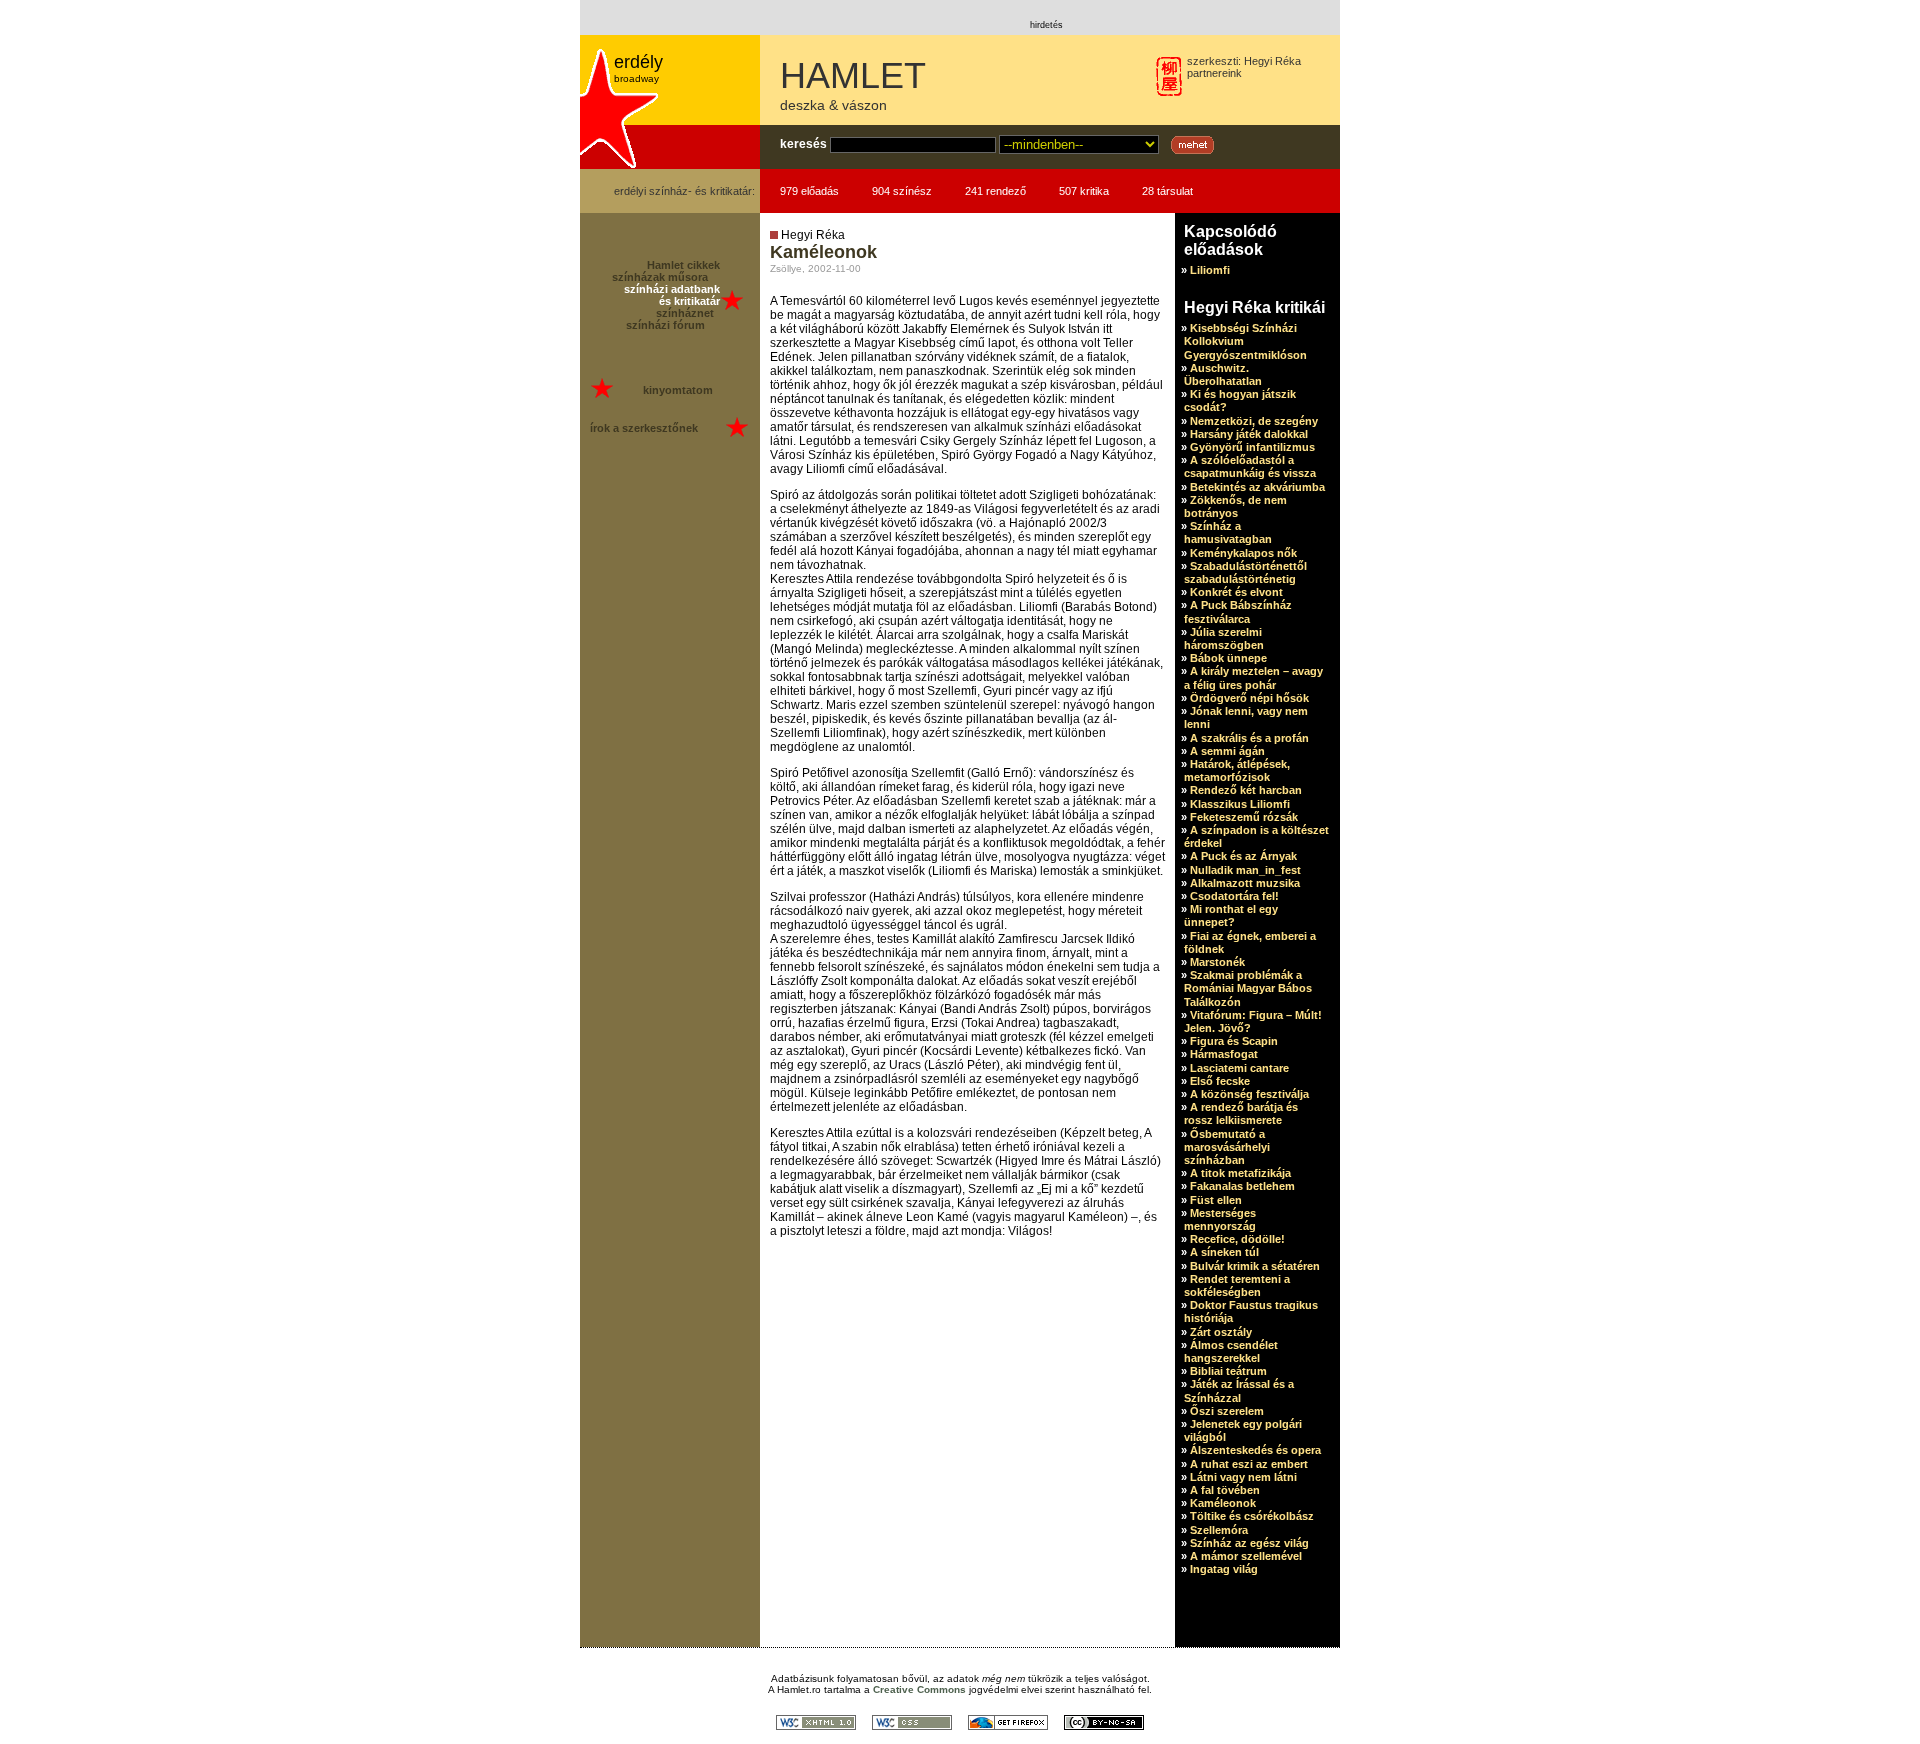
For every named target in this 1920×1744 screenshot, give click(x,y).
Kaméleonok (1223, 1503)
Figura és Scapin (1234, 1041)
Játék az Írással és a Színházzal (1239, 1390)
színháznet (685, 313)
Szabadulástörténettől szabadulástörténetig (1245, 572)
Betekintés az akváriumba (1257, 487)
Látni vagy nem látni (1243, 1477)
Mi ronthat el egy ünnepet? (1231, 915)
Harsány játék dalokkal (1249, 434)
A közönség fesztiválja (1249, 1094)
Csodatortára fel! (1234, 896)
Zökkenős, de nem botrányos (1235, 506)
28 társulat (1167, 191)
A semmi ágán (1227, 751)
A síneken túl (1224, 1252)
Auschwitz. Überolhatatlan (1223, 374)
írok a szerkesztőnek (644, 428)
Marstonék (1217, 962)
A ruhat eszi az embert (1249, 1464)
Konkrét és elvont (1236, 592)
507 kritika (1084, 191)
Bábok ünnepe (1228, 658)
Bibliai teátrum (1228, 1371)
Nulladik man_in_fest (1245, 870)
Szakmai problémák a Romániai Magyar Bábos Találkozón (1248, 988)
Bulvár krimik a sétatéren (1255, 1266)
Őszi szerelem (1227, 1411)
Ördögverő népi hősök (1249, 698)
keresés (803, 144)
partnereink (1214, 73)
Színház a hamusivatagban (1228, 532)
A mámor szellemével (1246, 1556)
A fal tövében (1225, 1490)
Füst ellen (1216, 1200)
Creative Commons (919, 1689)
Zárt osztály (1221, 1332)
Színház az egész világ (1249, 1543)
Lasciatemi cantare (1239, 1068)
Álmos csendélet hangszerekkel (1231, 1351)
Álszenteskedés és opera (1255, 1450)
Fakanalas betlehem (1242, 1186)
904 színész (902, 191)
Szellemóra (1219, 1530)
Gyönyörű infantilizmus (1252, 447)
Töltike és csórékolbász (1252, 1516)
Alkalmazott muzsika (1245, 883)
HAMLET (853, 75)
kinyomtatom (678, 390)
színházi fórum (665, 325)
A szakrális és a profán (1249, 738)
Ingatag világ (1224, 1569)
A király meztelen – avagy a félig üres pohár (1253, 677)
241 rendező (995, 191)
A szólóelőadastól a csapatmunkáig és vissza (1250, 466)
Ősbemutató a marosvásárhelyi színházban (1227, 1147)
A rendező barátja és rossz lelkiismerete (1241, 1113)
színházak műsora (660, 277)
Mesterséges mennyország (1220, 1219)
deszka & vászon (833, 105)
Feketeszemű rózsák (1244, 817)
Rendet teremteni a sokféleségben (1237, 1285)
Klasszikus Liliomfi (1240, 804)
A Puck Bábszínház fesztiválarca (1238, 611)
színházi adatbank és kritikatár (672, 295)
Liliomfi (1210, 270)
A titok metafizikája (1240, 1173)
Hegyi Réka (1272, 61)
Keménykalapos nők (1243, 553)
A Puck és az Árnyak (1243, 856)
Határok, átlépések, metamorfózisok (1237, 770)
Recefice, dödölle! (1237, 1239)
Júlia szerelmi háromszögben (1224, 638)
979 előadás (809, 191)
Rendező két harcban (1246, 790)
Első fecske (1220, 1081)
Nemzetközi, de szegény (1254, 421)
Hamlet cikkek (683, 265)
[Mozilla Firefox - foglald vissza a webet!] (1008, 1724)
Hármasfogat (1224, 1054)
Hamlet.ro (799, 1689)
